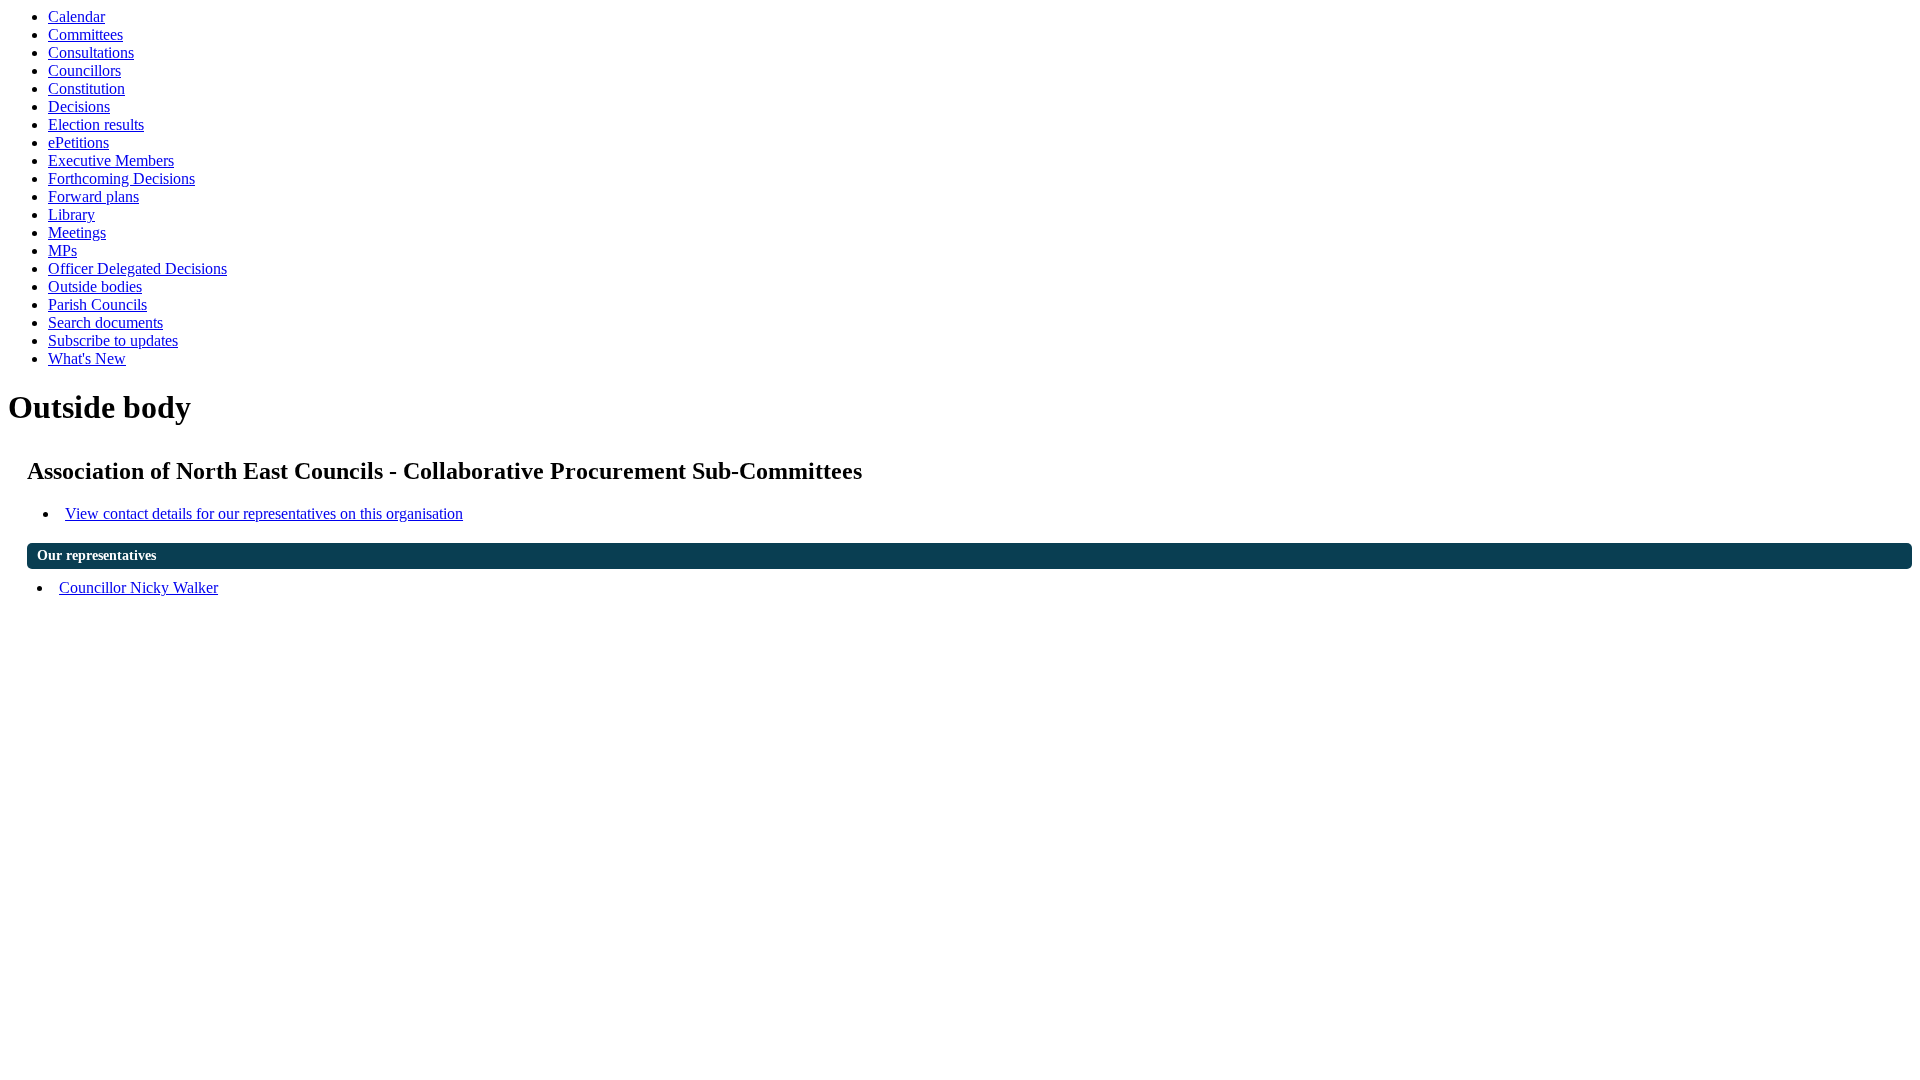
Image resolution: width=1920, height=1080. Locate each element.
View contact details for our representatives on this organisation (264, 513)
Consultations (91, 52)
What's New (87, 358)
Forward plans (93, 196)
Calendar (76, 16)
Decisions (79, 106)
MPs (62, 250)
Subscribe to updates (113, 340)
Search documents (105, 322)
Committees (85, 34)
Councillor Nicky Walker (138, 587)
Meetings (77, 232)
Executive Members (111, 160)
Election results (96, 124)
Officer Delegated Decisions (137, 268)
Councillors (84, 70)
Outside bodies (95, 286)
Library (71, 214)
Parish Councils (97, 304)
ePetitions (78, 142)
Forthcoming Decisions (121, 178)
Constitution (86, 88)
